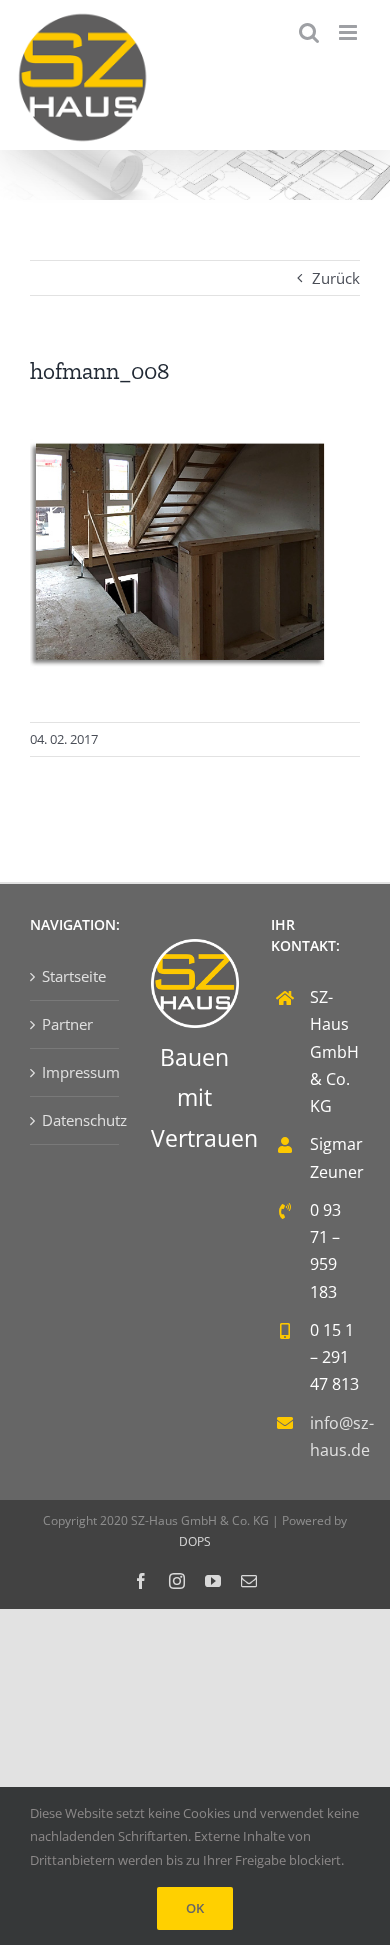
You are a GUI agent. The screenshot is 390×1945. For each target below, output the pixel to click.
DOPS (195, 1541)
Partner (67, 1024)
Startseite (74, 976)
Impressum (75, 1072)
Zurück (336, 278)
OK (195, 1908)
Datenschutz (75, 1120)
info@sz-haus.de (335, 1436)
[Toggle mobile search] (309, 32)
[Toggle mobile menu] (349, 32)
